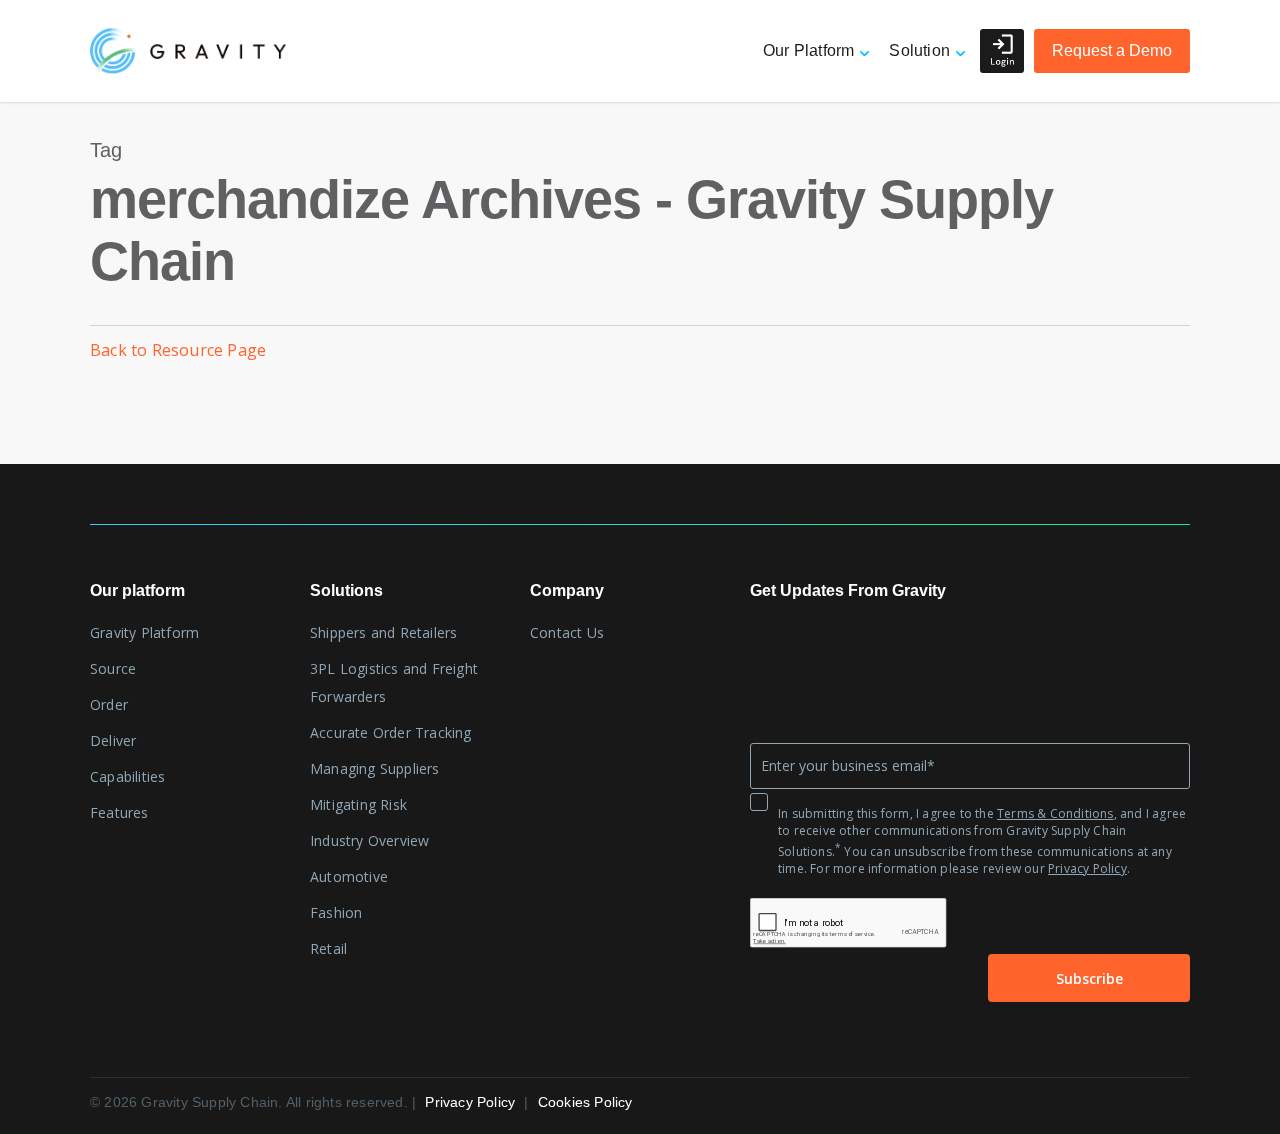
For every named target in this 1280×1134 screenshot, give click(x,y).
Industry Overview (369, 840)
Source (113, 668)
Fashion (336, 912)
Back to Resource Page (178, 350)
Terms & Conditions (1055, 813)
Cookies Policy (585, 1102)
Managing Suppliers (375, 768)
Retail (328, 948)
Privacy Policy (1087, 868)
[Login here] (1002, 51)
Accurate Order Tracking (391, 732)
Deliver (113, 740)
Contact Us (567, 632)
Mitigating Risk (358, 804)
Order (109, 704)
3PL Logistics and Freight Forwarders (394, 682)
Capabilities (127, 776)
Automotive (349, 876)
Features (119, 812)
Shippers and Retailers (383, 632)
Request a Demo (1112, 50)
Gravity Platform (144, 632)
